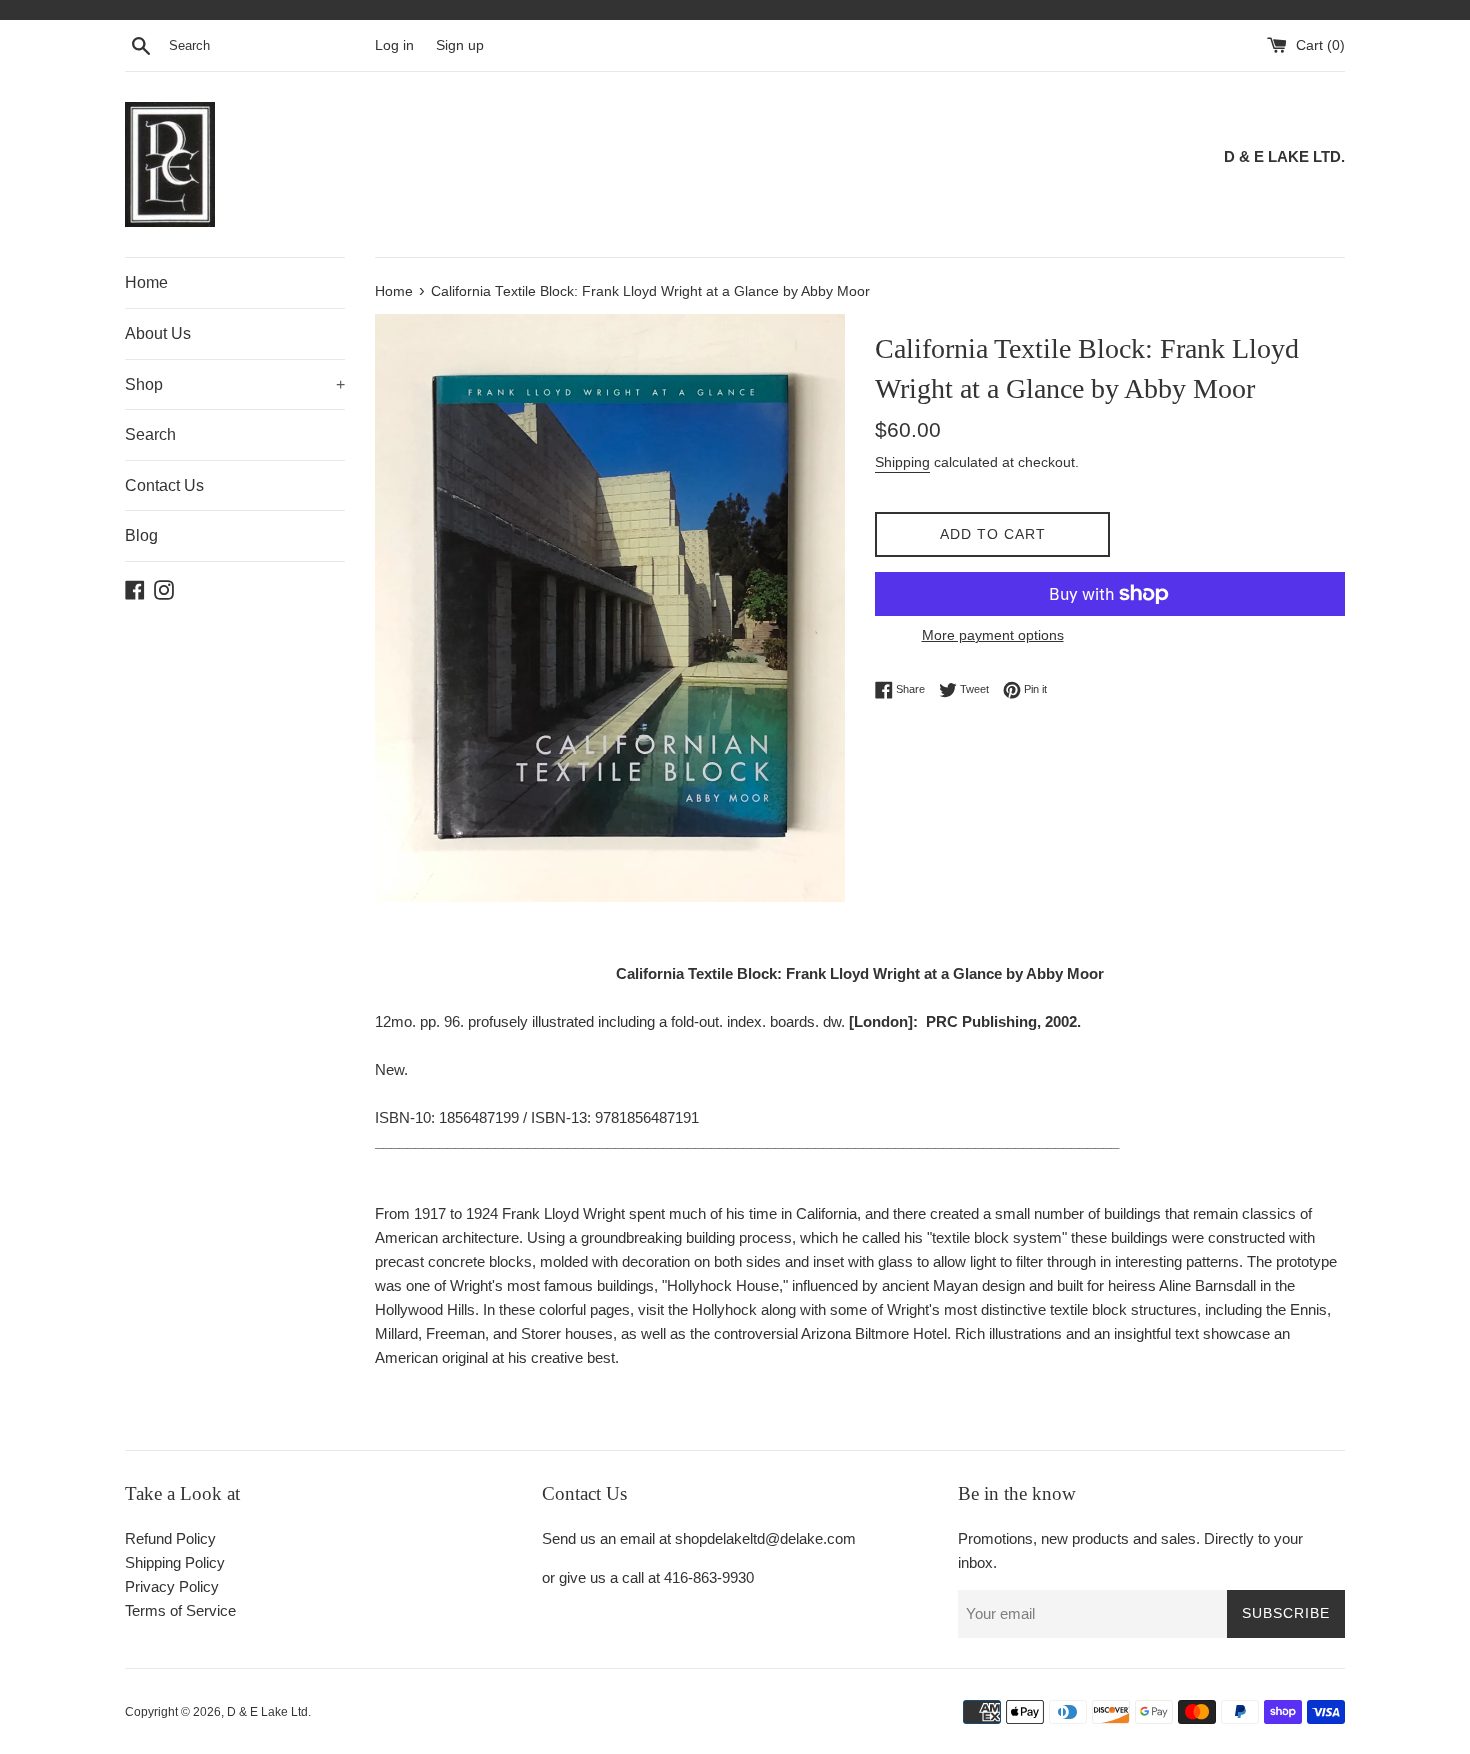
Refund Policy (170, 1538)
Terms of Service (180, 1610)
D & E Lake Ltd (267, 1712)
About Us (158, 333)
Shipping (902, 462)
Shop (235, 384)
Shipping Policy (175, 1562)
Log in (394, 45)
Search (150, 434)
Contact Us (164, 485)
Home (146, 282)
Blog (141, 535)
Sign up (460, 45)
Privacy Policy (172, 1586)
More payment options (993, 635)
